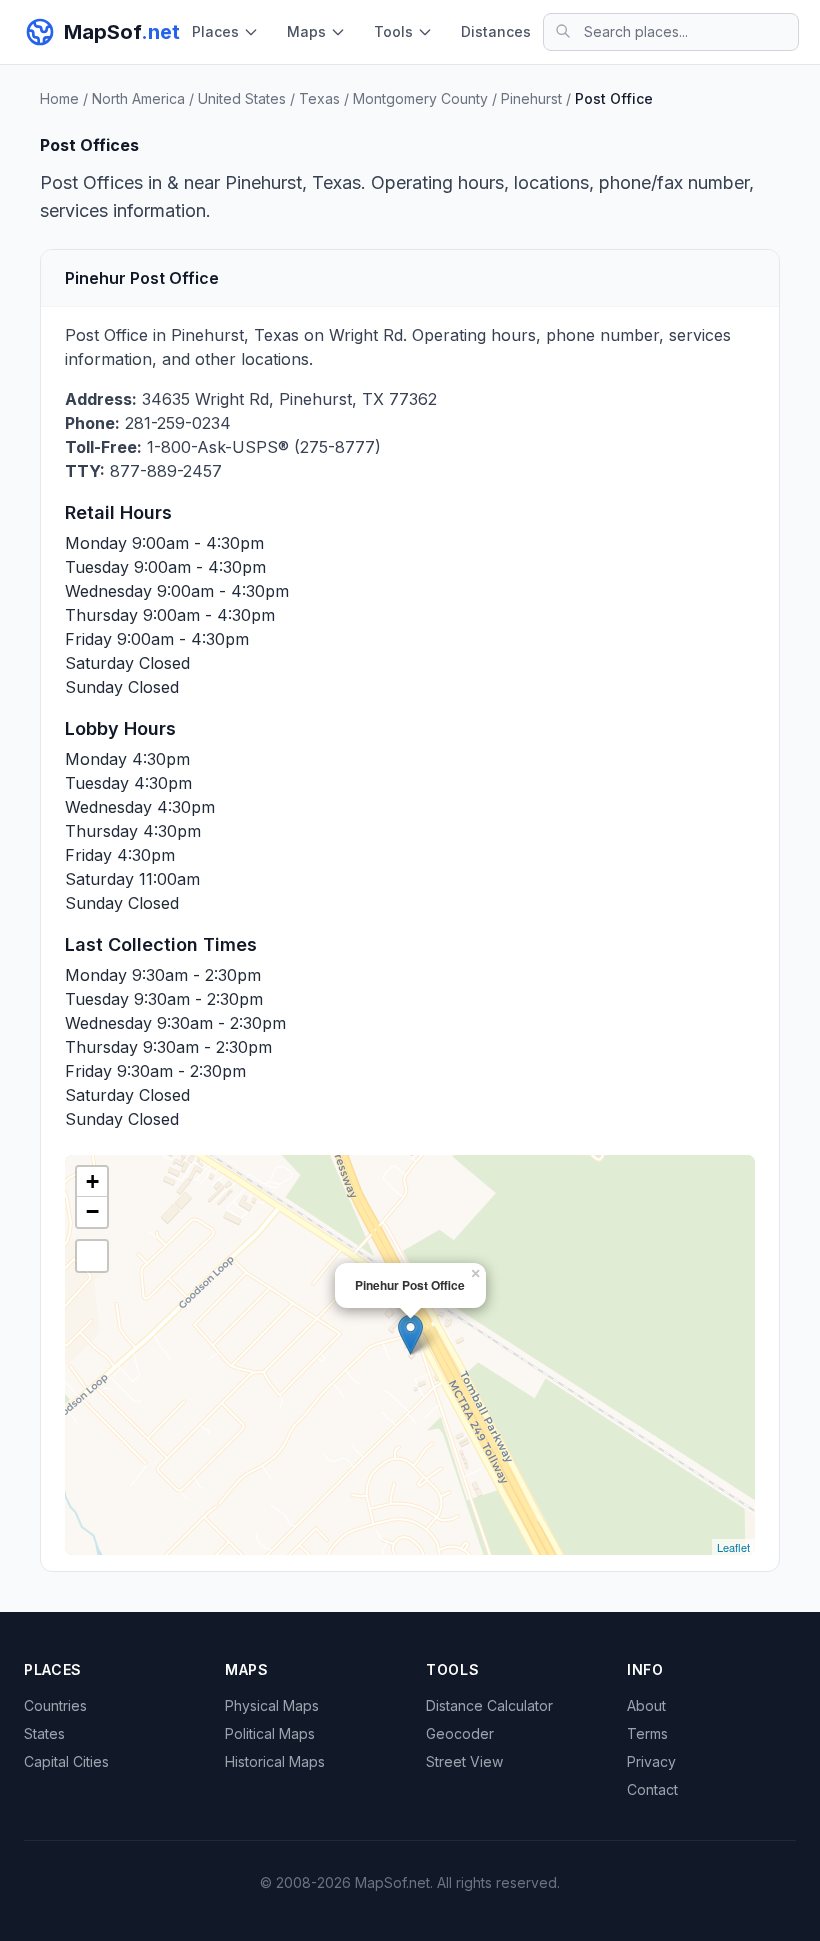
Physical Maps (272, 1705)
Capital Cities (66, 1761)
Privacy (651, 1761)
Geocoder (460, 1733)
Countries (55, 1705)
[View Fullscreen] (92, 1256)
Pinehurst (531, 98)
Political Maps (270, 1733)
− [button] (92, 1211)
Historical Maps (275, 1761)
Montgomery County (420, 98)
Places (215, 31)
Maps (306, 31)
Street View (464, 1761)
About (646, 1705)
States (44, 1733)
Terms (647, 1733)
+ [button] (92, 1181)
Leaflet (733, 1547)
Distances (496, 31)
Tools (393, 31)
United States (242, 98)
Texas (319, 98)
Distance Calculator (489, 1705)
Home (59, 98)
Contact (652, 1789)
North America (138, 98)
